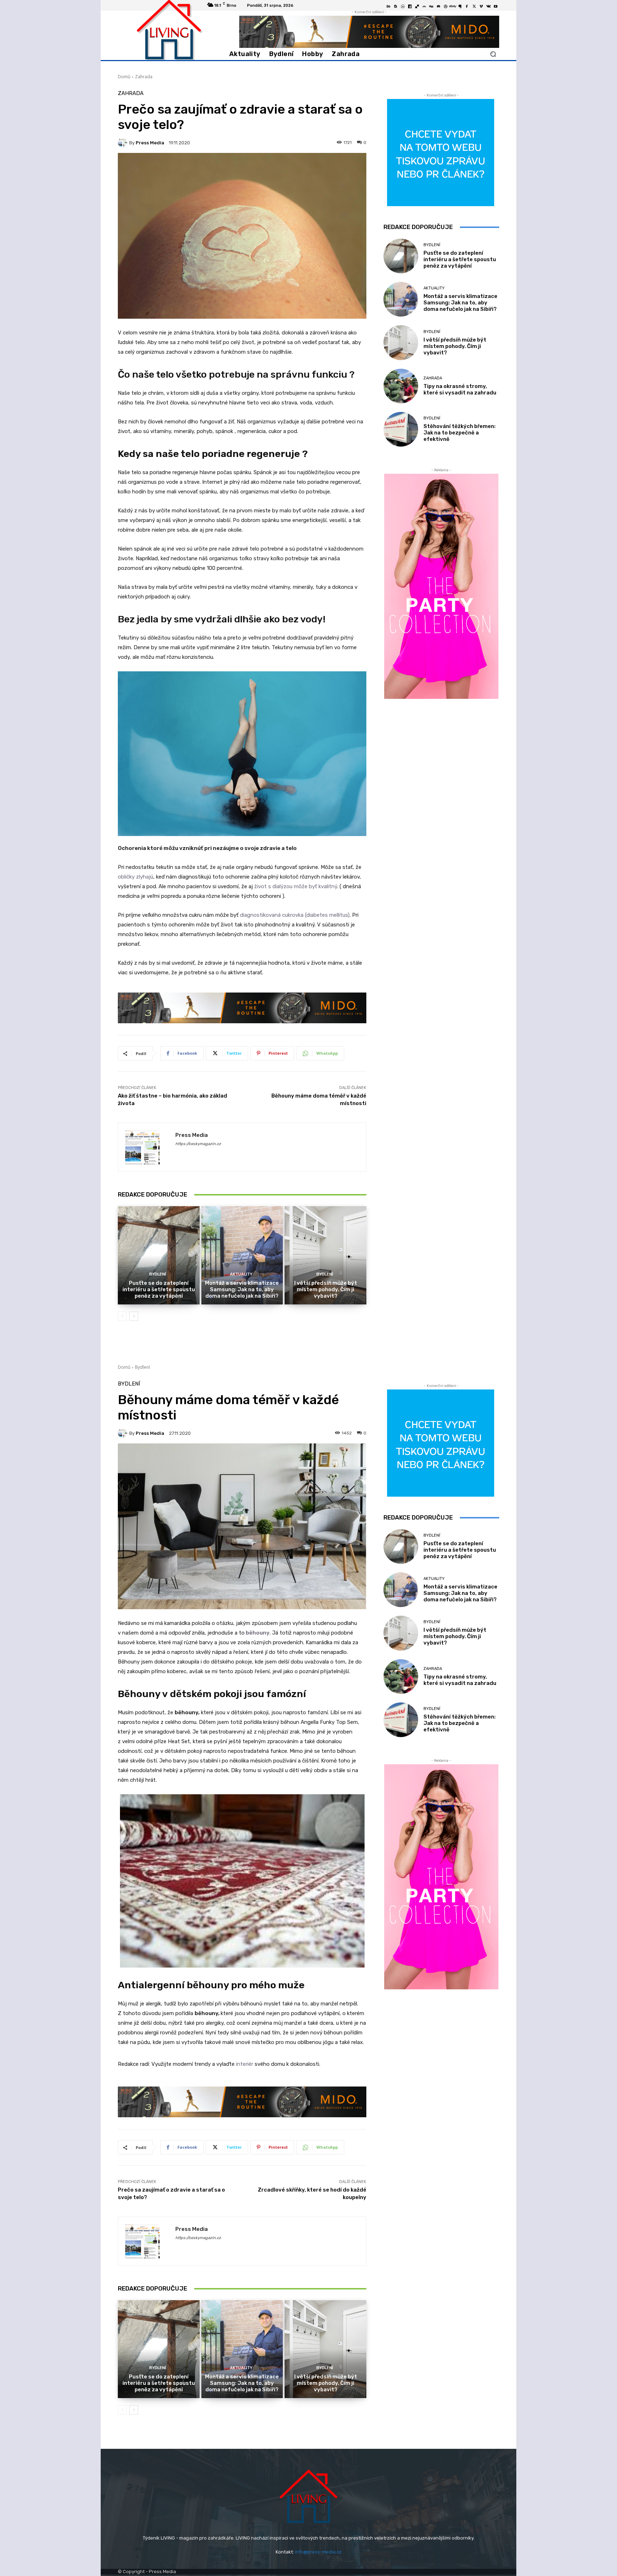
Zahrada (144, 77)
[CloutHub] (403, 6)
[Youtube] (496, 6)
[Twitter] (474, 6)
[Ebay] (453, 6)
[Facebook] (467, 6)
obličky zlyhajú (136, 877)
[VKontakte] (488, 6)
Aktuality (241, 1274)
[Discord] (438, 6)
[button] (493, 54)
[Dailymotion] (410, 6)
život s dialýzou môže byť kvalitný (295, 886)
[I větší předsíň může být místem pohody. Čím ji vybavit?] (325, 1255)
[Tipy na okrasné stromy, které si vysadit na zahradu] (401, 386)
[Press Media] (124, 143)
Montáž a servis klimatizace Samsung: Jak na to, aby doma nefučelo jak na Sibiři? (242, 1289)
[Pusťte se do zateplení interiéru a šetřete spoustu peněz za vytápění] (159, 1255)
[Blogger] (396, 6)
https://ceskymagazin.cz (198, 1144)
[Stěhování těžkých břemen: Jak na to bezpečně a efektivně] (401, 429)
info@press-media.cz (318, 2552)
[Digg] (431, 6)
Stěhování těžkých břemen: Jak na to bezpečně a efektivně (460, 433)
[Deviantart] (424, 6)
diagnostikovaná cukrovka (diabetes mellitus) (295, 915)
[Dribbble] (446, 6)
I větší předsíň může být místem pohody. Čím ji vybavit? (326, 1289)
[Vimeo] (481, 6)
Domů (124, 77)
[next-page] (134, 1316)
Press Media (150, 143)
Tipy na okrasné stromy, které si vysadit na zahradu (460, 389)
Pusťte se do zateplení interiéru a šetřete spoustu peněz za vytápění (159, 1289)
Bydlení (158, 1274)
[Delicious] (417, 6)
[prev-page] (122, 1316)
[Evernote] (460, 6)
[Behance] (388, 6)
